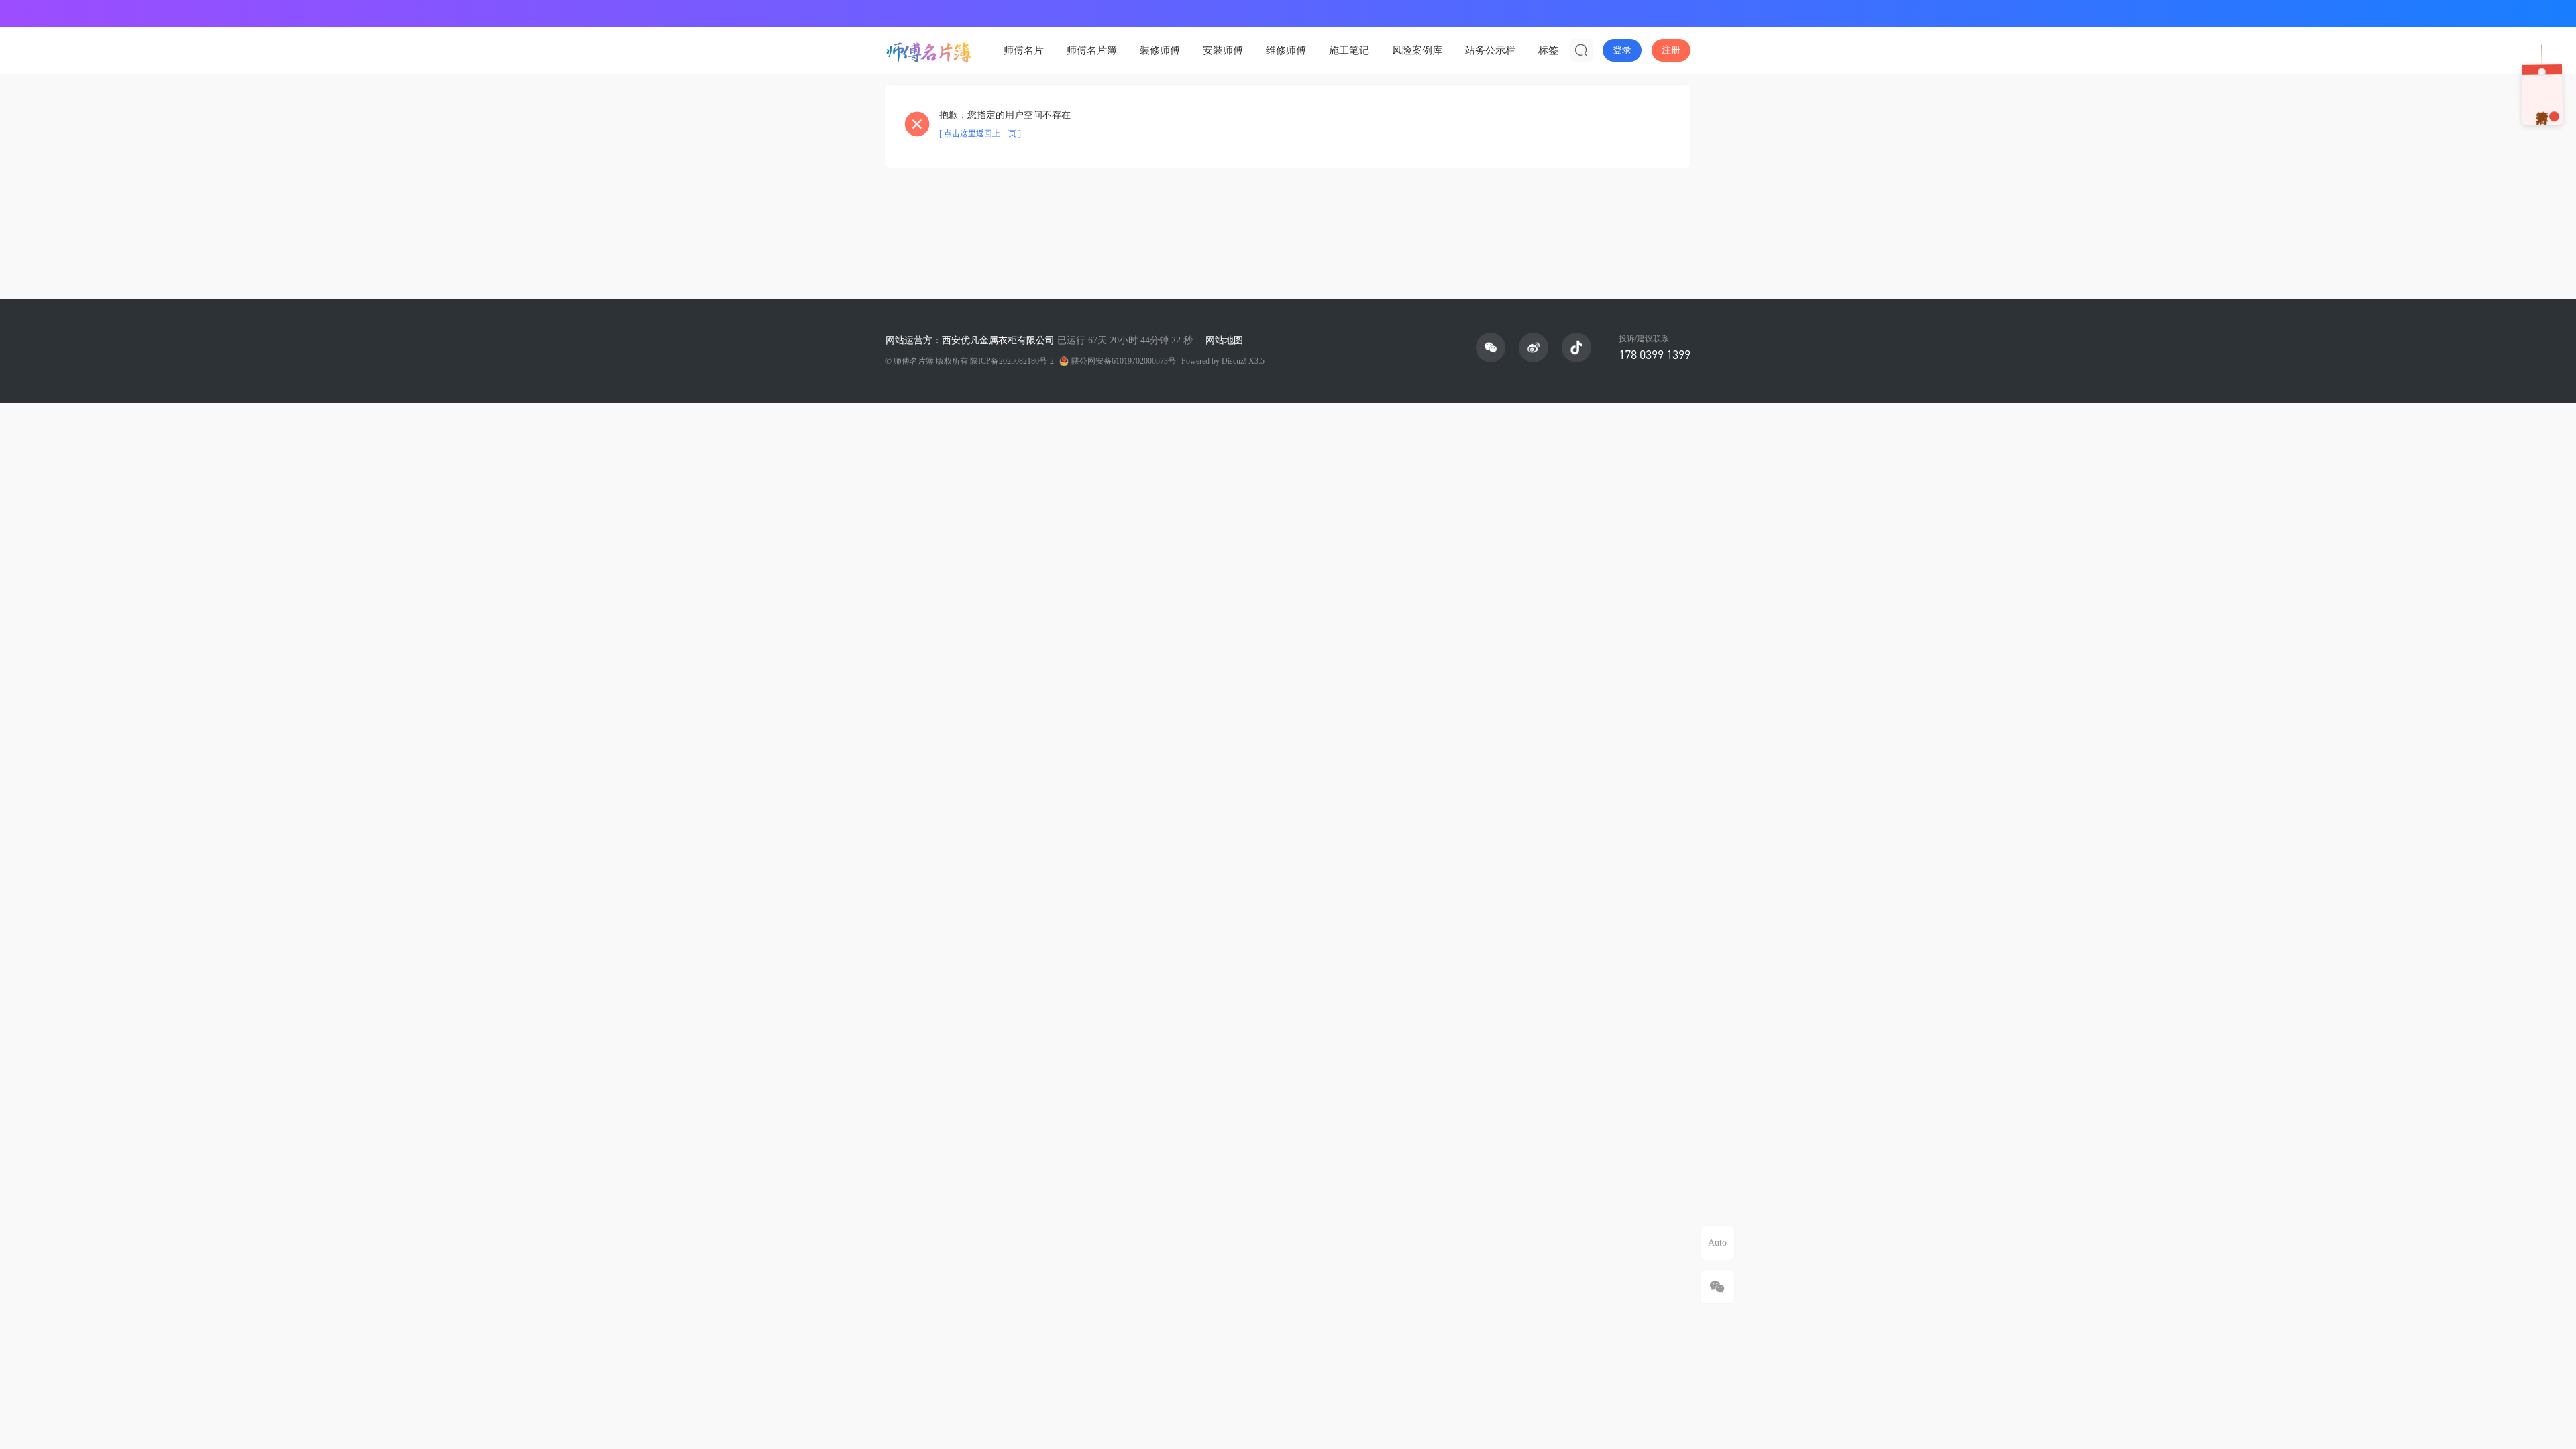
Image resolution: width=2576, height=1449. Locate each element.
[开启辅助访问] (1681, 13)
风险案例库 (1417, 50)
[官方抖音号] (1576, 347)
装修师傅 (1160, 50)
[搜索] (1581, 50)
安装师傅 (1223, 50)
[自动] (1717, 1243)
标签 (1548, 50)
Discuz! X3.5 (1243, 361)
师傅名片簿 (1092, 50)
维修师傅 (1286, 50)
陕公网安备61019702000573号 (1124, 361)
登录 (1622, 50)
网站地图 (1224, 340)
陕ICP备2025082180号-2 (1012, 361)
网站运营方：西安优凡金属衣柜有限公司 (970, 340)
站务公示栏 (1490, 50)
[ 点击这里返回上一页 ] (980, 133)
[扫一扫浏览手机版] (1717, 1287)
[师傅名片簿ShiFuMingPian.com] (929, 50)
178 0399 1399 (1655, 354)
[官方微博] (1534, 347)
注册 (1671, 50)
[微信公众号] (1491, 347)
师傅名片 (1024, 50)
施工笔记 (1349, 50)
